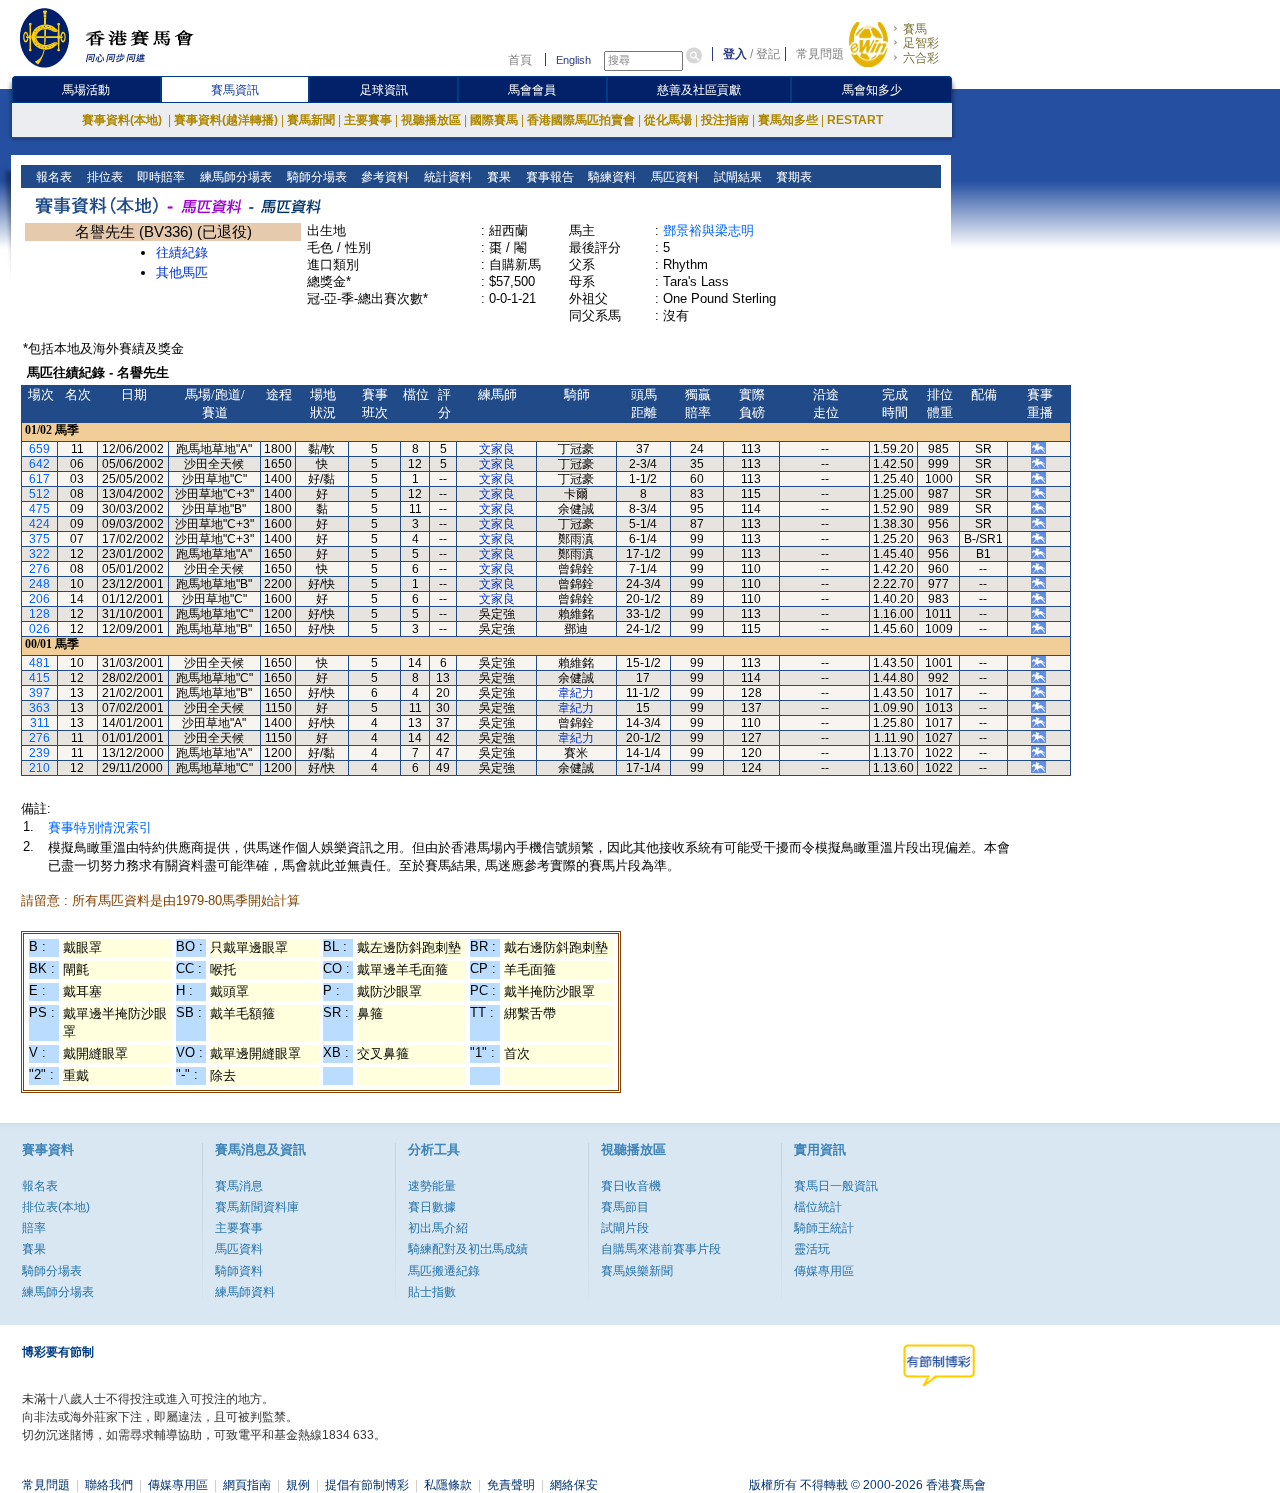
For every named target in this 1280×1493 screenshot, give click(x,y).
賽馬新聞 (311, 120)
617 (39, 479)
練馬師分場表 (234, 177)
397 (39, 693)
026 (39, 629)
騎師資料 (239, 1271)
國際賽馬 (494, 120)
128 (39, 614)
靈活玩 (812, 1249)
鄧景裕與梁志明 (708, 230)
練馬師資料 (245, 1292)
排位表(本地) (56, 1207)
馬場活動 (86, 90)
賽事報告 (548, 177)
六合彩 (921, 58)
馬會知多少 (872, 90)
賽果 (497, 177)
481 (39, 663)
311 (40, 723)
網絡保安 (574, 1485)
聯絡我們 (109, 1485)
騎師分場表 (315, 177)
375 (39, 539)
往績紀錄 (182, 252)
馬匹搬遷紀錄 (444, 1271)
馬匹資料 (673, 177)
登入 (735, 54)
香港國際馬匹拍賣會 (581, 120)
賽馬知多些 (788, 120)
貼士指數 (432, 1292)
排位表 (103, 177)
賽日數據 (432, 1207)
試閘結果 (736, 177)
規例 (298, 1485)
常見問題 (820, 54)
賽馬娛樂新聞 (637, 1271)
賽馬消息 (239, 1186)
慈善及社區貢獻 (699, 90)
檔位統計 (818, 1207)
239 (39, 753)
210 (39, 768)
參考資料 (383, 177)
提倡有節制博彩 (367, 1485)
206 (39, 599)
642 (39, 464)
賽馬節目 (625, 1207)
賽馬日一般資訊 (836, 1186)
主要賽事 (368, 120)
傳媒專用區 (824, 1271)
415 (39, 678)
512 (39, 494)
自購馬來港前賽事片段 (661, 1249)
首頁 (520, 60)
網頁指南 (247, 1485)
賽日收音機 (631, 1186)
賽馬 (915, 29)
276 (39, 569)
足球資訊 (384, 90)
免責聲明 (511, 1485)
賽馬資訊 (235, 90)
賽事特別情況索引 (100, 827)
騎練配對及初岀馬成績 (468, 1249)
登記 (768, 54)
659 (39, 449)
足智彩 (921, 43)
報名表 (52, 177)
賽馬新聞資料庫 (257, 1207)
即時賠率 (159, 177)
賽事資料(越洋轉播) (226, 120)
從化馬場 (668, 120)
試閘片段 (625, 1228)
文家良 (497, 449)
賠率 (34, 1228)
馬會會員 (532, 90)
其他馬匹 (182, 272)
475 (39, 509)
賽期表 (792, 177)
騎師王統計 (824, 1228)
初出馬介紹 (438, 1228)
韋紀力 (576, 693)
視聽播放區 (431, 120)
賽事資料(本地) (123, 120)
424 (39, 524)
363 (39, 708)
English (573, 60)
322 (39, 554)
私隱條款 (448, 1485)
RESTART (855, 120)
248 (39, 584)
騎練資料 (610, 177)
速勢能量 (432, 1186)
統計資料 (446, 177)
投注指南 (725, 120)
